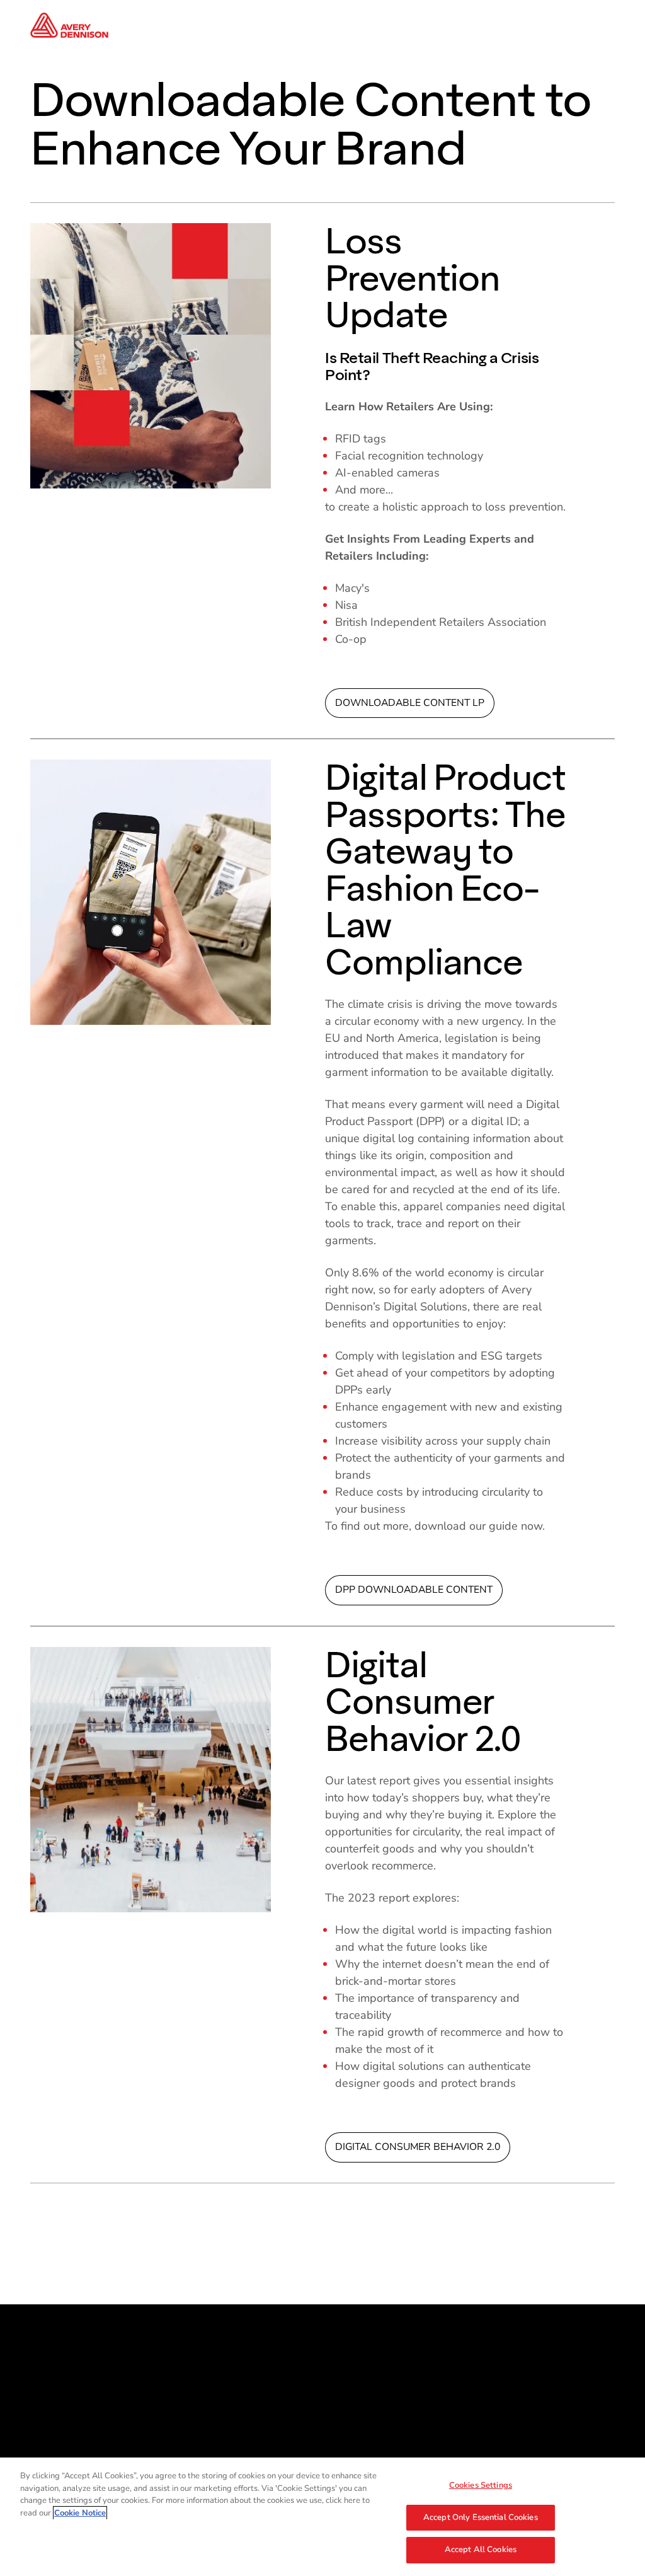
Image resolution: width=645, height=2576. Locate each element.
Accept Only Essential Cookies (481, 2517)
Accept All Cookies (481, 2550)
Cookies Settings (481, 2485)
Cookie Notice (80, 2513)
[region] (322, 2517)
